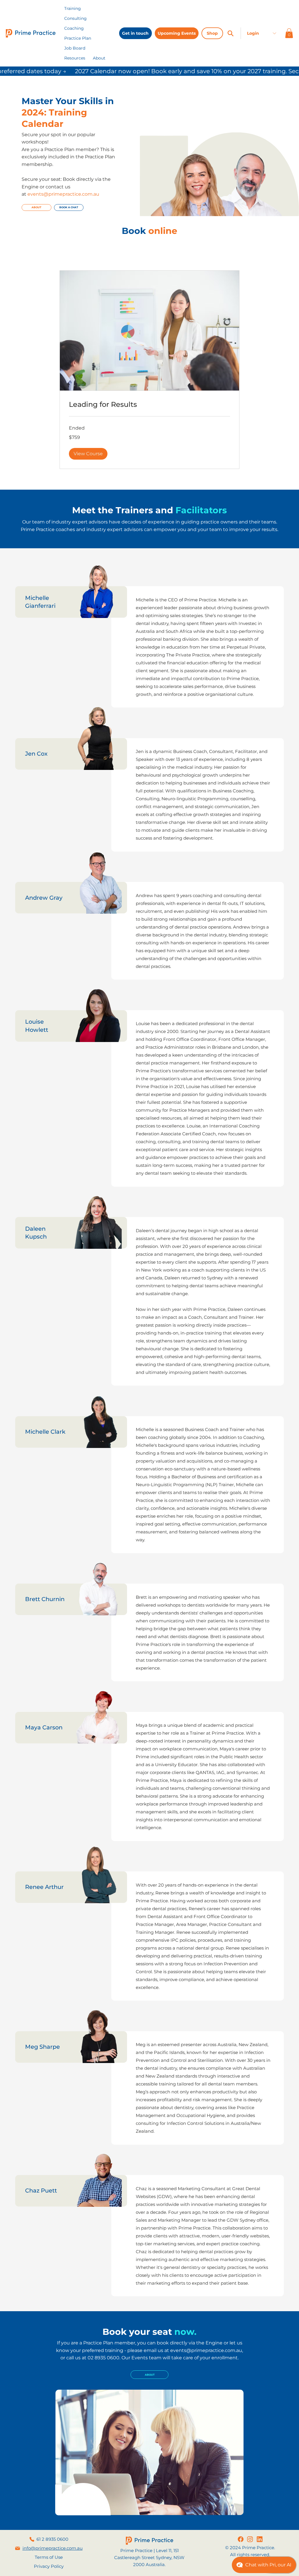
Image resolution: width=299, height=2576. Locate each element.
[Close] (230, 33)
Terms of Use (49, 2557)
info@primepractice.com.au (53, 2548)
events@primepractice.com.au (206, 2350)
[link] (149, 404)
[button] (75, 58)
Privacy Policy (49, 2566)
